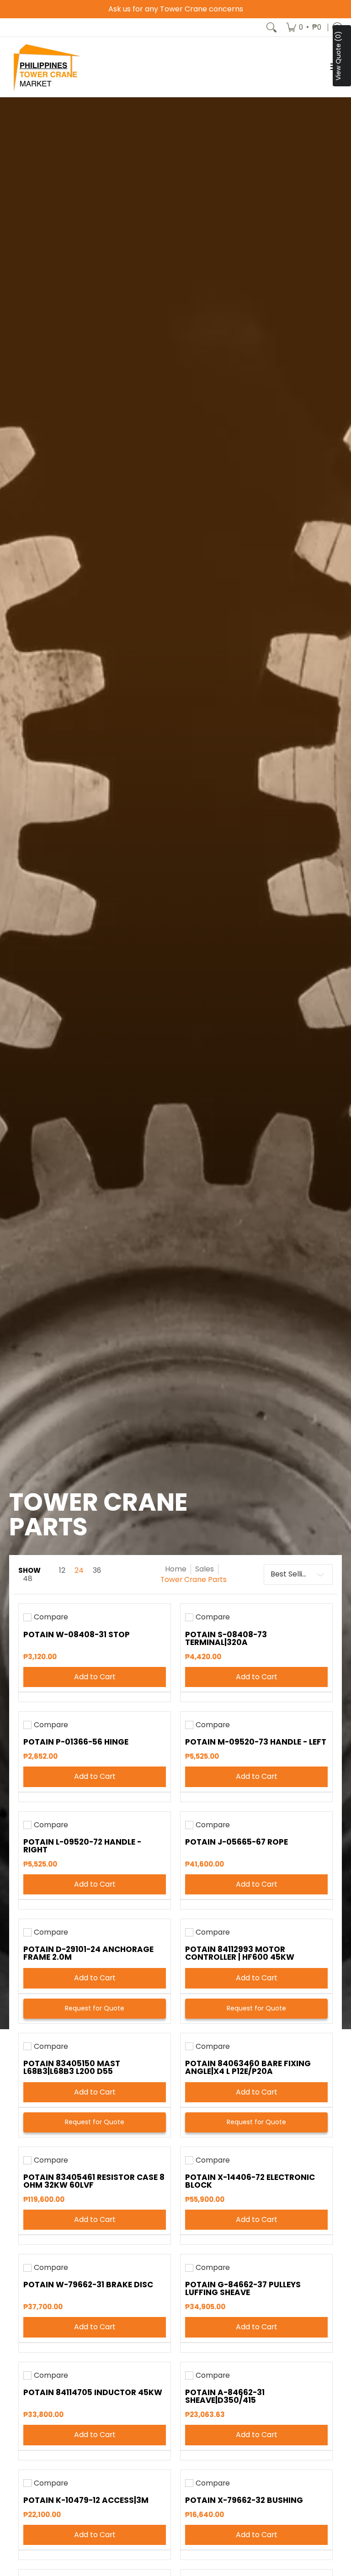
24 (79, 1571)
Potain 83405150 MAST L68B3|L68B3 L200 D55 (72, 2067)
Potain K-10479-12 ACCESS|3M (86, 2500)
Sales (205, 1569)
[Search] (271, 27)
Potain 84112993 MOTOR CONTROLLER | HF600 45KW (240, 1953)
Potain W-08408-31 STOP (77, 1634)
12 (62, 1571)
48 (28, 1579)
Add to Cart (95, 1677)
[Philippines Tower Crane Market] (46, 67)
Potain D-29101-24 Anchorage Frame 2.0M (88, 1953)
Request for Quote (95, 2008)
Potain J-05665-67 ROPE (237, 1842)
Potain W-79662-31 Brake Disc (88, 2285)
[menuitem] (304, 27)
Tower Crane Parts (194, 1579)
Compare (51, 1617)
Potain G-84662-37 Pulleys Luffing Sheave (243, 2288)
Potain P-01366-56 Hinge (76, 1742)
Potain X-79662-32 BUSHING (244, 2500)
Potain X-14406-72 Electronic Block (250, 2181)
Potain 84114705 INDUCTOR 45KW (93, 2392)
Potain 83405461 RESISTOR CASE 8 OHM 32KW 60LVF (94, 2181)
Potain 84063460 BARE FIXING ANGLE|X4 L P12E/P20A (248, 2067)
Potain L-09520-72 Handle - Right (82, 1846)
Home (176, 1569)
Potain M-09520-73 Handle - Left (256, 1742)
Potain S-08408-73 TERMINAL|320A (226, 1638)
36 (97, 1571)
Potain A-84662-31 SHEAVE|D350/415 (225, 2396)
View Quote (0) (338, 56)
